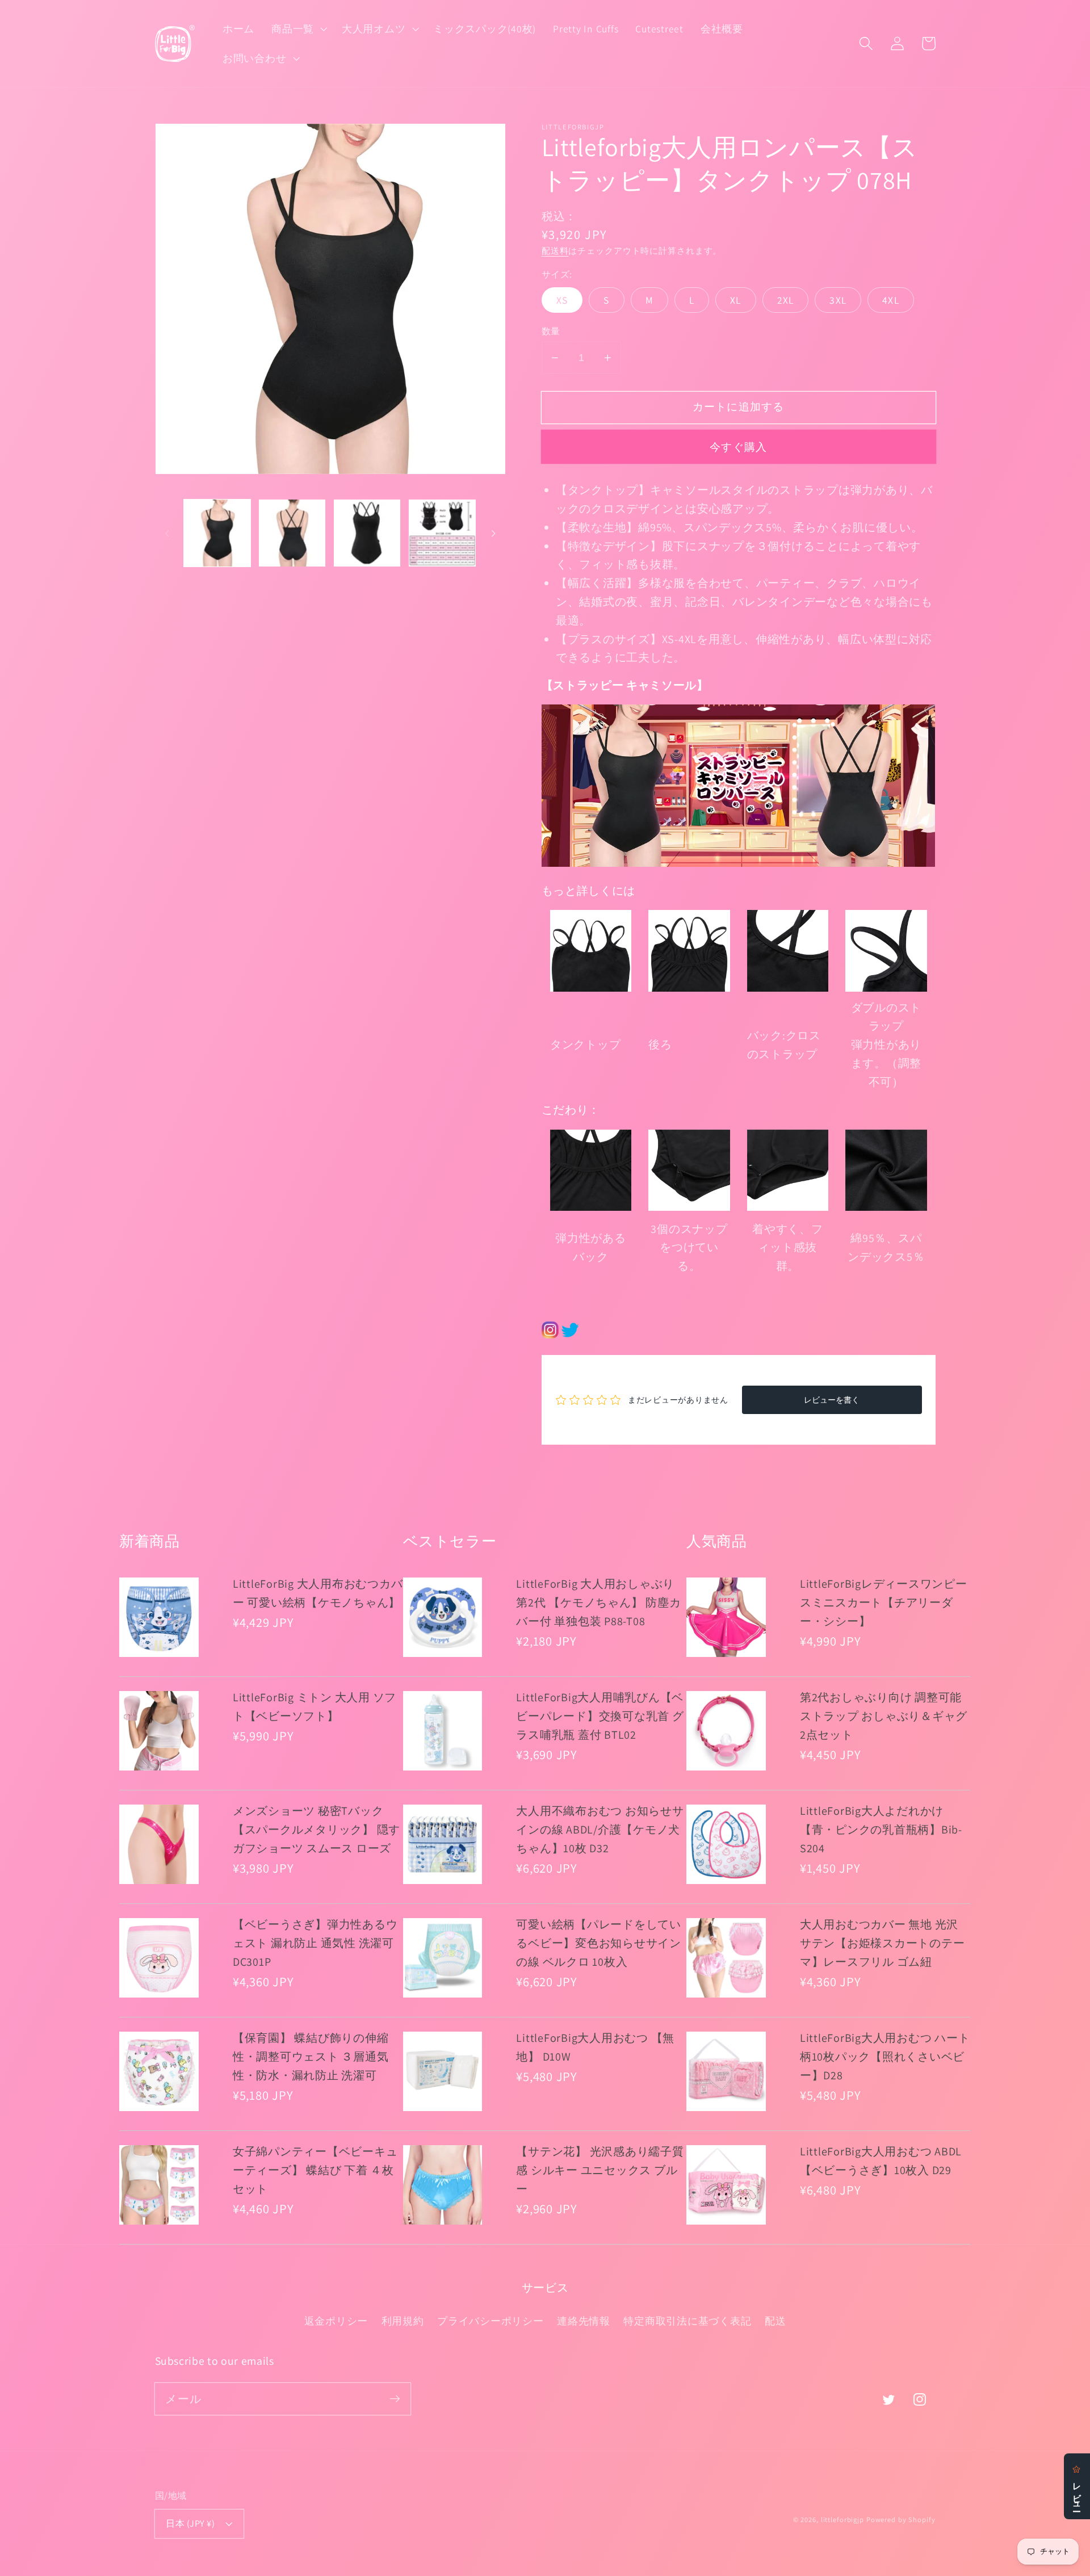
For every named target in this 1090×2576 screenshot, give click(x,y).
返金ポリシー (336, 2321)
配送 (775, 2321)
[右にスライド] (493, 533)
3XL (838, 300)
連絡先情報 (584, 2321)
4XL (891, 300)
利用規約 (403, 2321)
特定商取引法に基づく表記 (687, 2321)
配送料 (555, 251)
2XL (786, 300)
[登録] (395, 2399)
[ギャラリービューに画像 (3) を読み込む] (367, 533)
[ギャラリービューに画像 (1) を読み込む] (217, 533)
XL (736, 300)
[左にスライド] (167, 533)
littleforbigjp (842, 2520)
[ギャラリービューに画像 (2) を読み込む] (292, 533)
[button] (298, 29)
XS (562, 300)
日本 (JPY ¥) (190, 2523)
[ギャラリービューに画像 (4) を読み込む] (442, 533)
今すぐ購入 (738, 447)
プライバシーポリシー (491, 2321)
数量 (551, 331)
